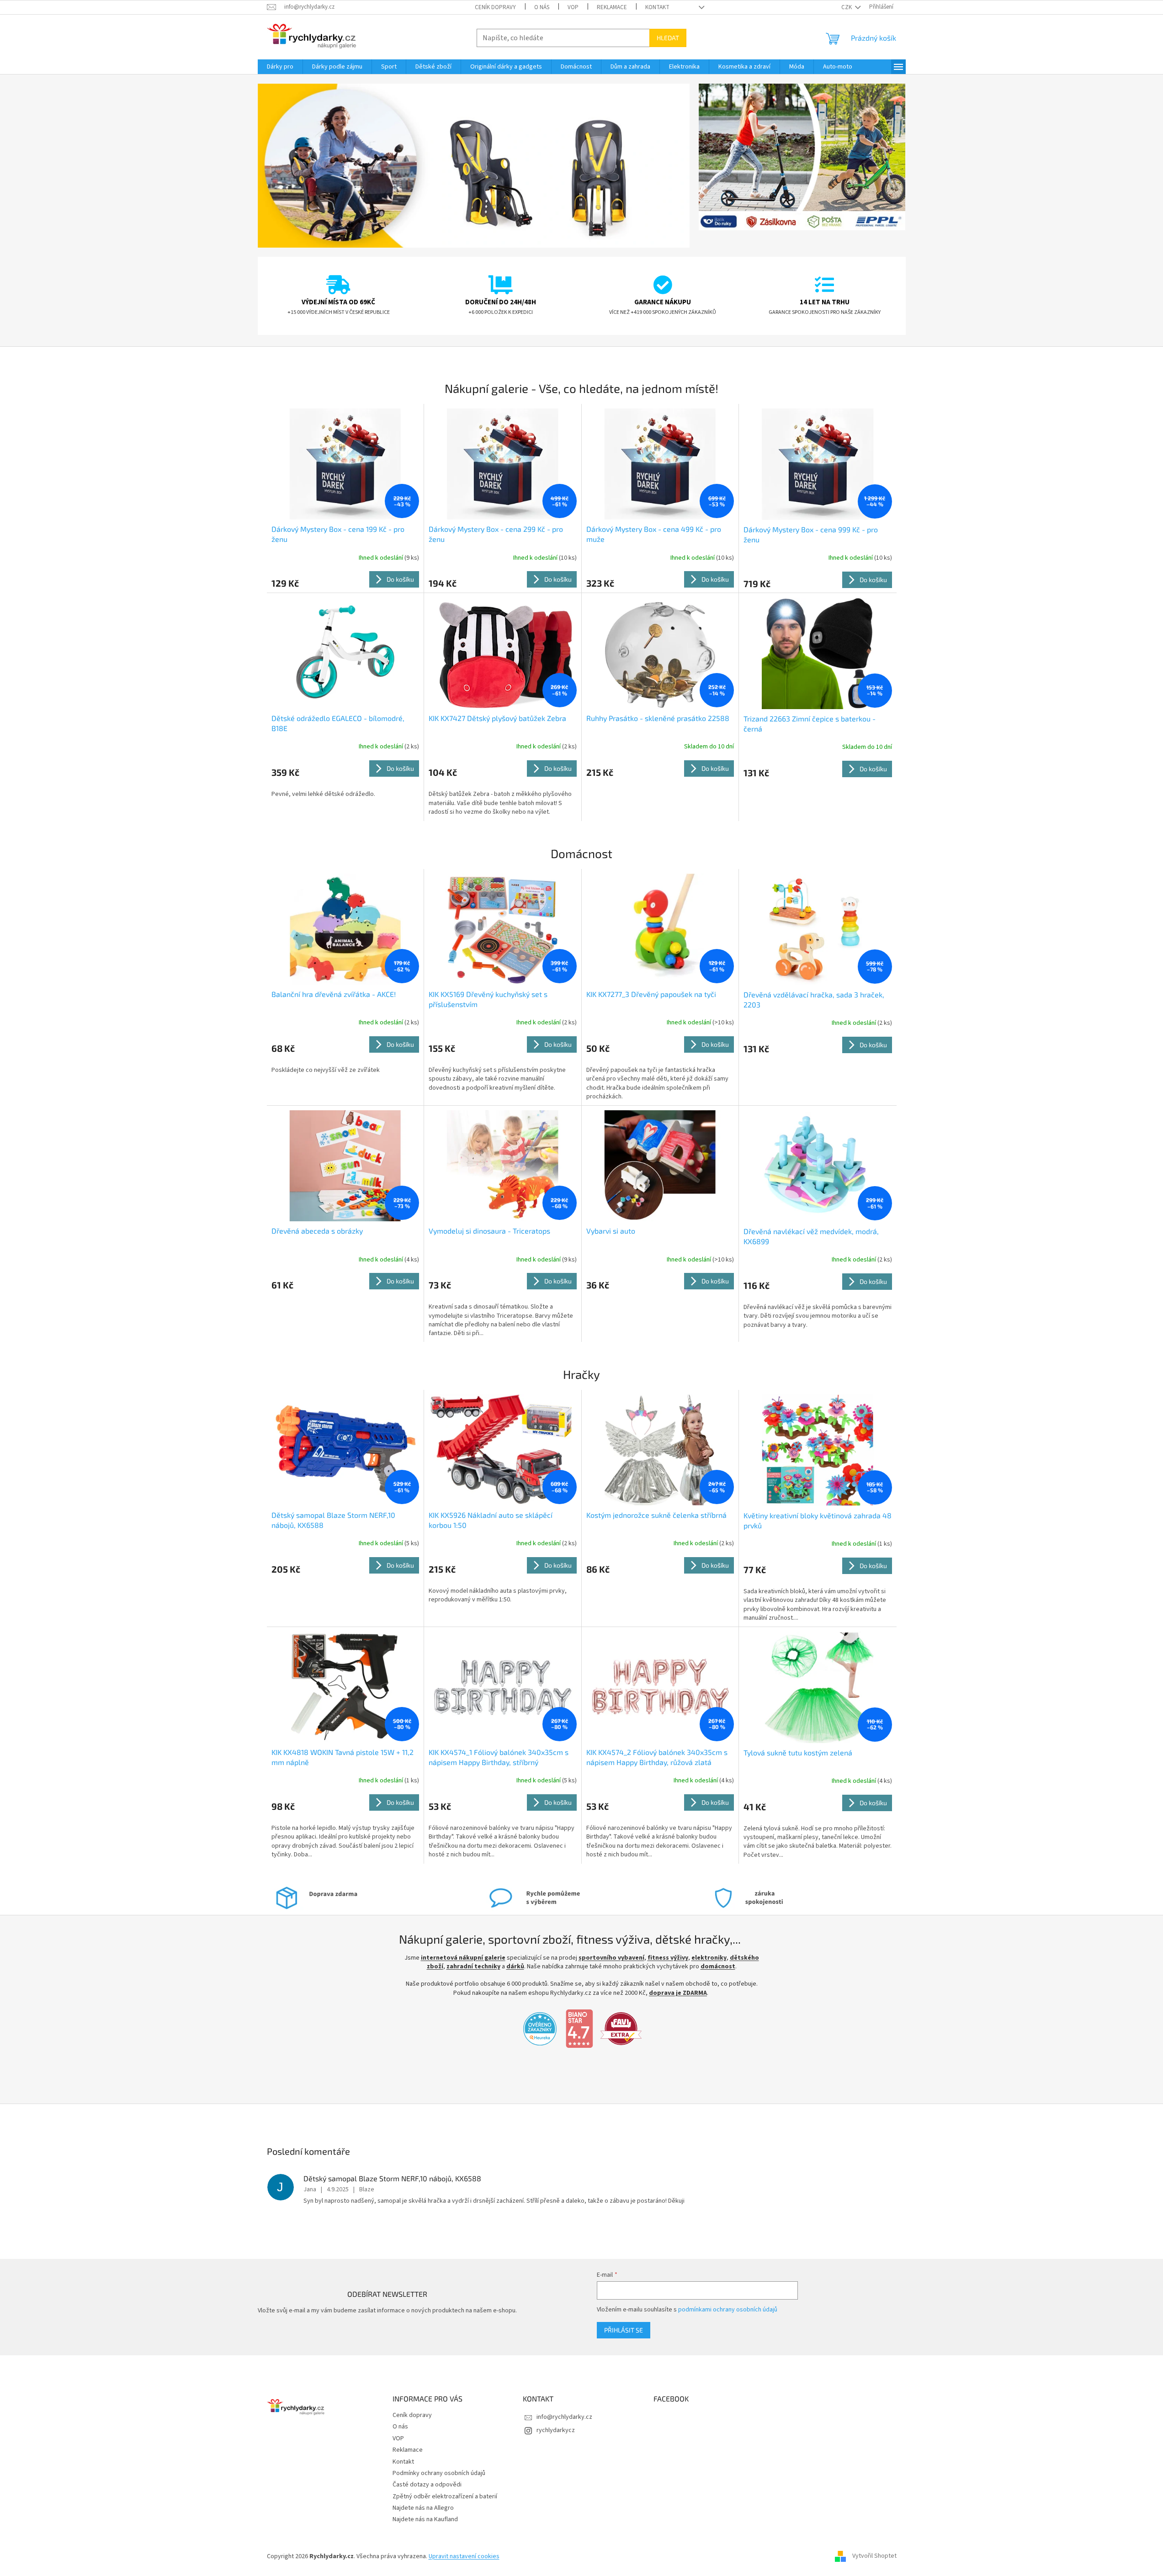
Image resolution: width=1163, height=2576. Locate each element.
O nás (542, 7)
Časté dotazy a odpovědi (427, 2485)
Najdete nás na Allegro (423, 2508)
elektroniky (709, 1958)
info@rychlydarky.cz (564, 2417)
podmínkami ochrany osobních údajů (728, 2310)
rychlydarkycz (556, 2430)
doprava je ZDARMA (678, 1993)
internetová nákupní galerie (463, 1958)
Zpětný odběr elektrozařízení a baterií (445, 2496)
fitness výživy (668, 1958)
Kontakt (657, 7)
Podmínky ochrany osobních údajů (439, 2473)
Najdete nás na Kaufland (425, 2519)
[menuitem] (280, 67)
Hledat (668, 38)
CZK (847, 7)
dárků (515, 1966)
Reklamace (612, 7)
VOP (573, 7)
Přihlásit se (624, 2330)
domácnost (718, 1966)
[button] (290, 166)
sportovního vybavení (611, 1958)
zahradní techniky (473, 1966)
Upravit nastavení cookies (464, 2556)
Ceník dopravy (495, 7)
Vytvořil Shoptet (874, 2556)
